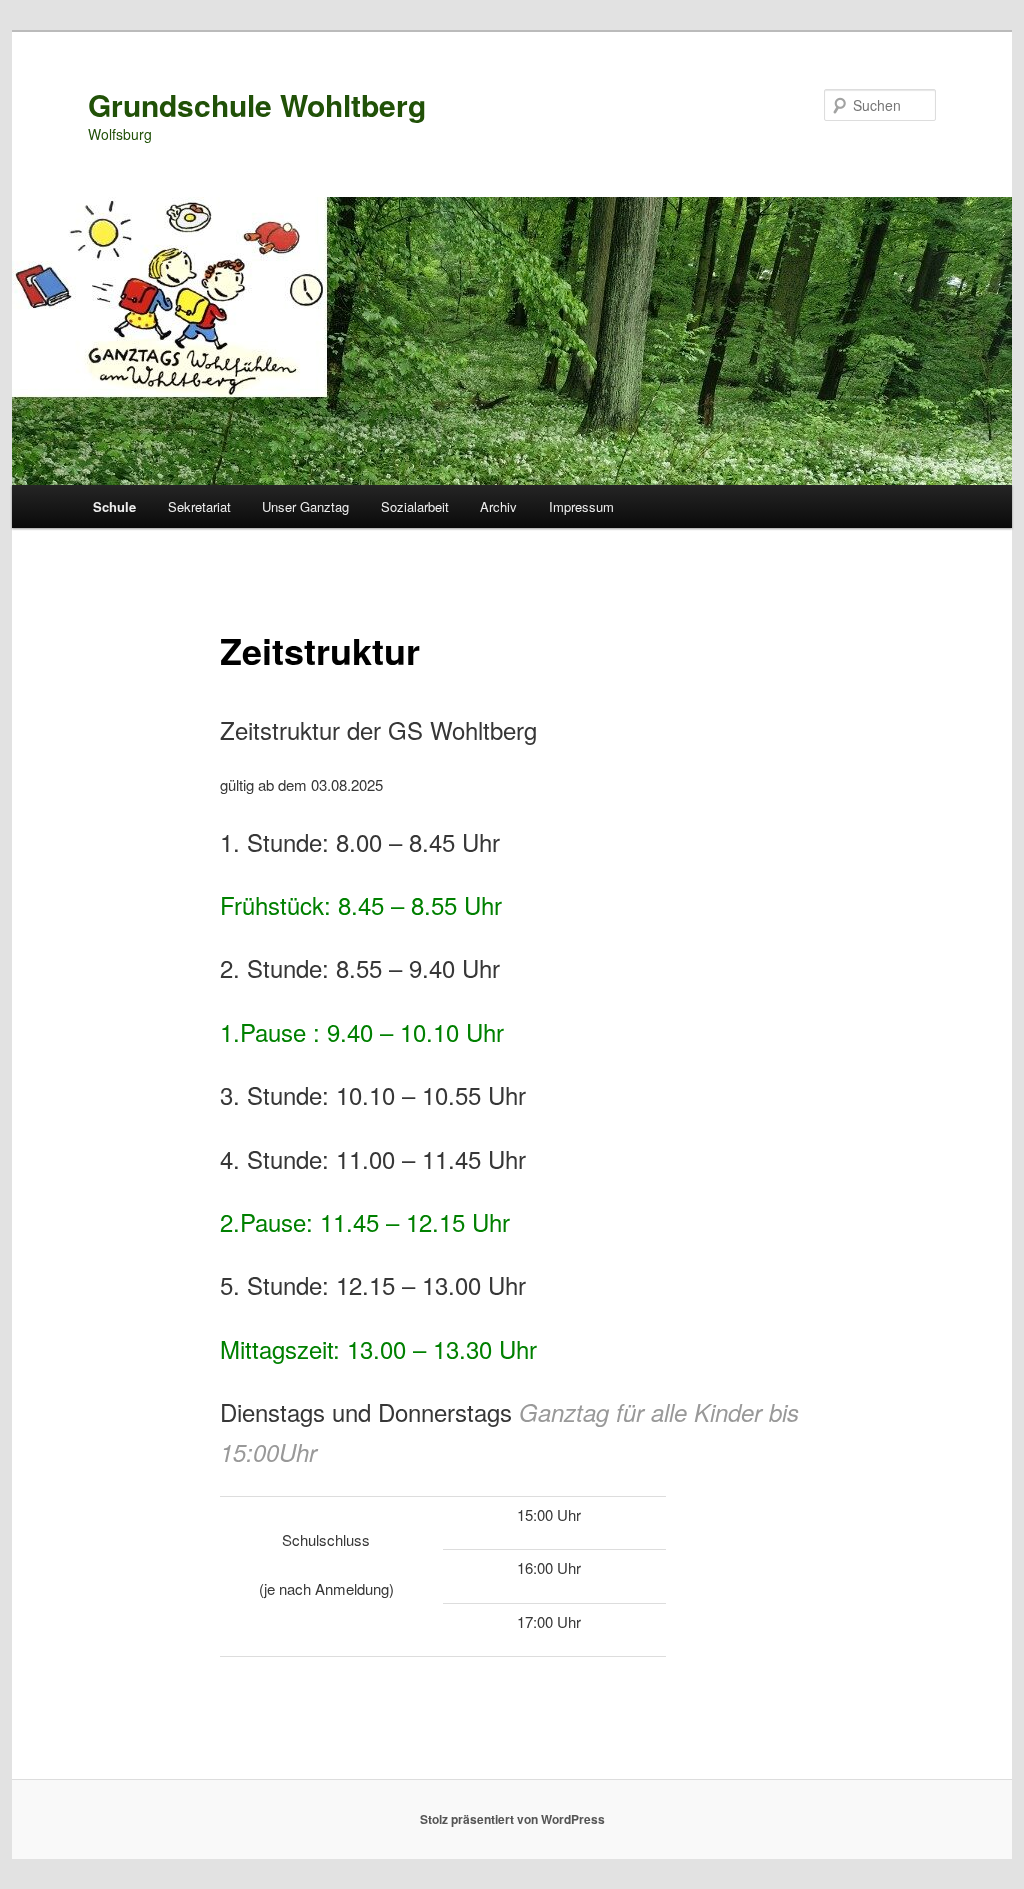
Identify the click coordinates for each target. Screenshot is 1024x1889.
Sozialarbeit (415, 506)
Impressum (581, 506)
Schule (114, 506)
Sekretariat (199, 506)
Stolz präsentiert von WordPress (512, 1819)
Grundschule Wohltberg (257, 104)
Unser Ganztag (305, 506)
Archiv (498, 506)
